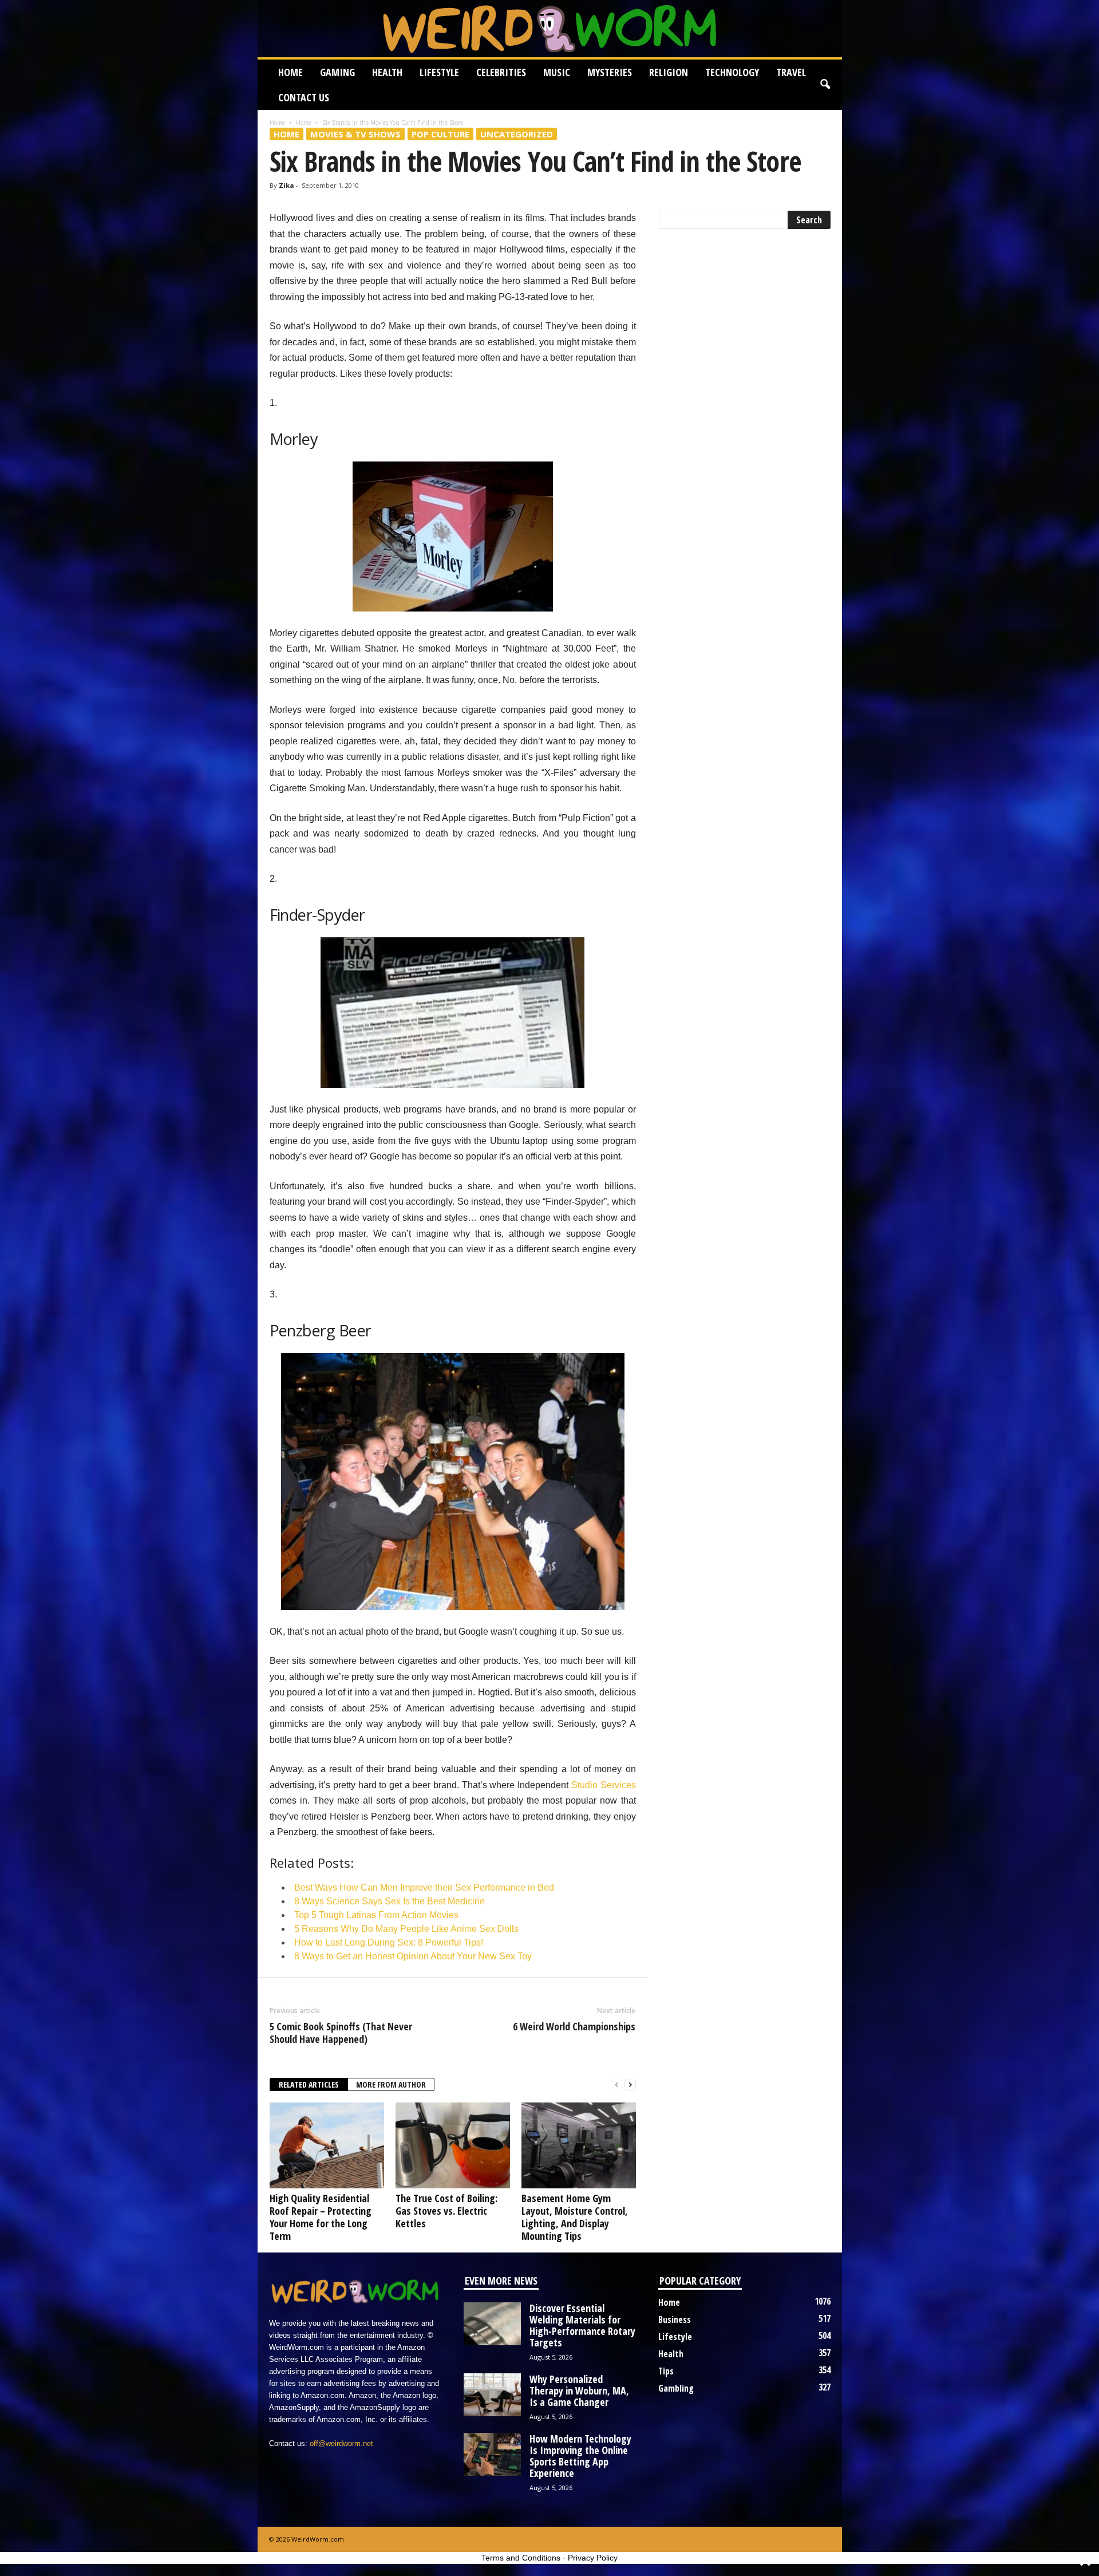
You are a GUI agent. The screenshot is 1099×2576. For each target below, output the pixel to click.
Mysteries (610, 72)
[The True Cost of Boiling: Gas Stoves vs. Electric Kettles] (453, 2145)
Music (557, 72)
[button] (825, 85)
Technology (732, 72)
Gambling (676, 2388)
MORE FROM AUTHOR (391, 2084)
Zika (286, 185)
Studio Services (604, 1785)
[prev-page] (616, 2085)
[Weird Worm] (550, 29)
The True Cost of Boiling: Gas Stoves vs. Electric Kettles (446, 2211)
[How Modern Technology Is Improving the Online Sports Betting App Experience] (492, 2454)
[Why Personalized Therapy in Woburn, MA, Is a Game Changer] (492, 2395)
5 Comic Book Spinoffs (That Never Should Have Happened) (341, 2033)
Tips (666, 2371)
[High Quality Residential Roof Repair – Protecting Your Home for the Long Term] (327, 2145)
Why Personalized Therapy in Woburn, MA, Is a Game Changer (579, 2390)
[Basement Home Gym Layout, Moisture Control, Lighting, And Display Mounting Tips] (579, 2145)
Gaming (337, 72)
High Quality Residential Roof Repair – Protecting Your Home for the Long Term (321, 2217)
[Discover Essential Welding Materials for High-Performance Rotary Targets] (492, 2324)
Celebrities (501, 72)
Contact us (304, 97)
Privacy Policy (593, 2558)
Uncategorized (517, 134)
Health (387, 72)
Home (290, 72)
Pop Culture (440, 134)
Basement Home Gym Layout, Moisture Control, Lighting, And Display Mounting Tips (575, 2217)
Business (675, 2319)
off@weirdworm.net (341, 2443)
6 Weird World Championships (574, 2026)
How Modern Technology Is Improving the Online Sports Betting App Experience (580, 2456)
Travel (791, 72)
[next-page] (630, 2085)
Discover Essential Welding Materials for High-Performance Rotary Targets (582, 2325)
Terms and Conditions (521, 2558)
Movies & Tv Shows (355, 134)
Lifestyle (439, 72)
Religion (669, 72)
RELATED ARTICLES (309, 2084)
